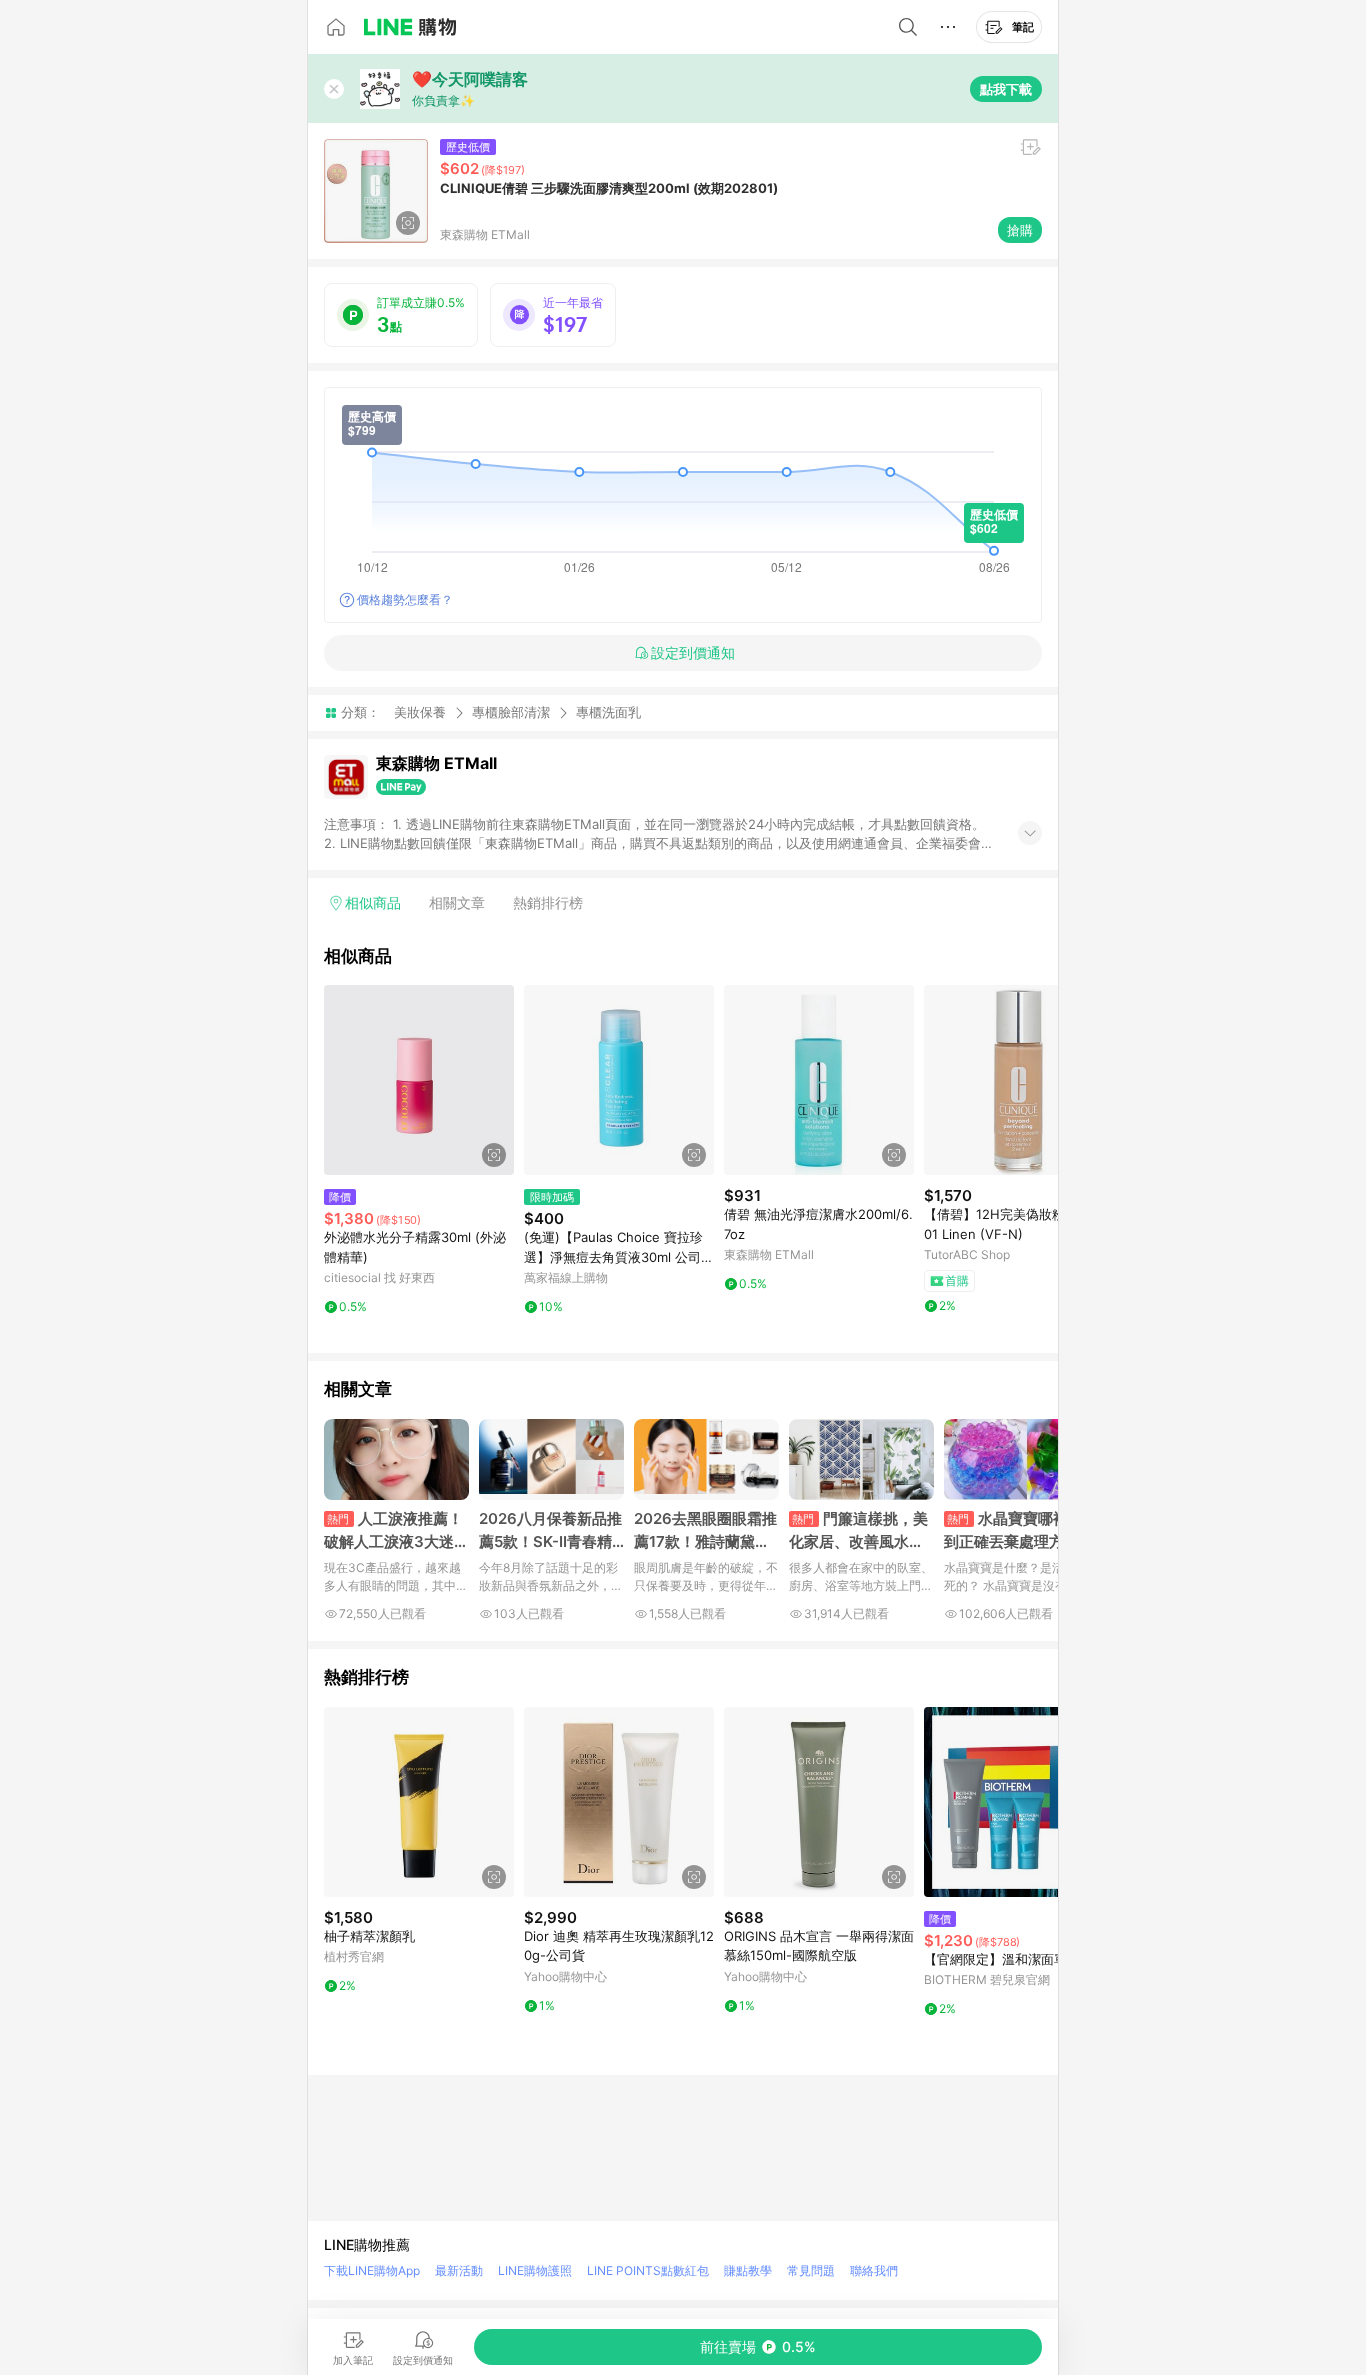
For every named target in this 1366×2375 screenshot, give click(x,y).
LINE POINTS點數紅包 (648, 2270)
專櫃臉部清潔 (511, 712)
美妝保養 (420, 712)
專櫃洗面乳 (608, 712)
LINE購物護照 (535, 2270)
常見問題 (811, 2270)
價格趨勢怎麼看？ (405, 599)
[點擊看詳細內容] (419, 1080)
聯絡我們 (874, 2270)
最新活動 (459, 2270)
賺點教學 (748, 2270)
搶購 (1020, 230)
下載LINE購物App (372, 2270)
